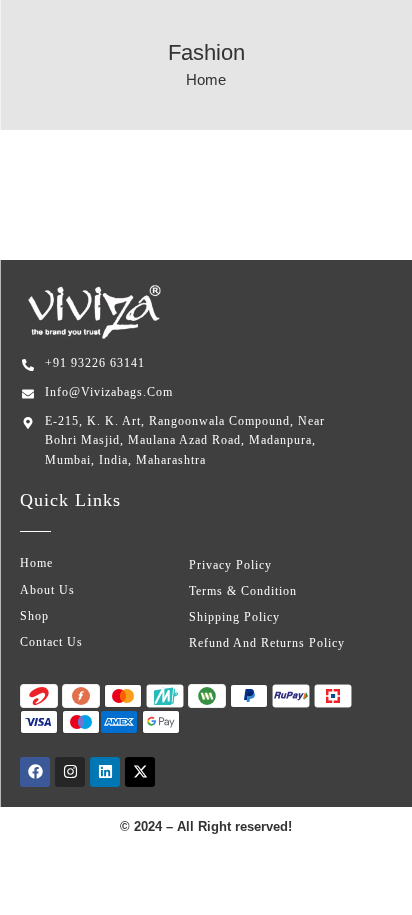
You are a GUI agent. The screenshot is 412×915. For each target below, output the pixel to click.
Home (206, 80)
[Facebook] (35, 772)
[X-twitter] (140, 772)
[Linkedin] (105, 772)
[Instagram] (70, 772)
